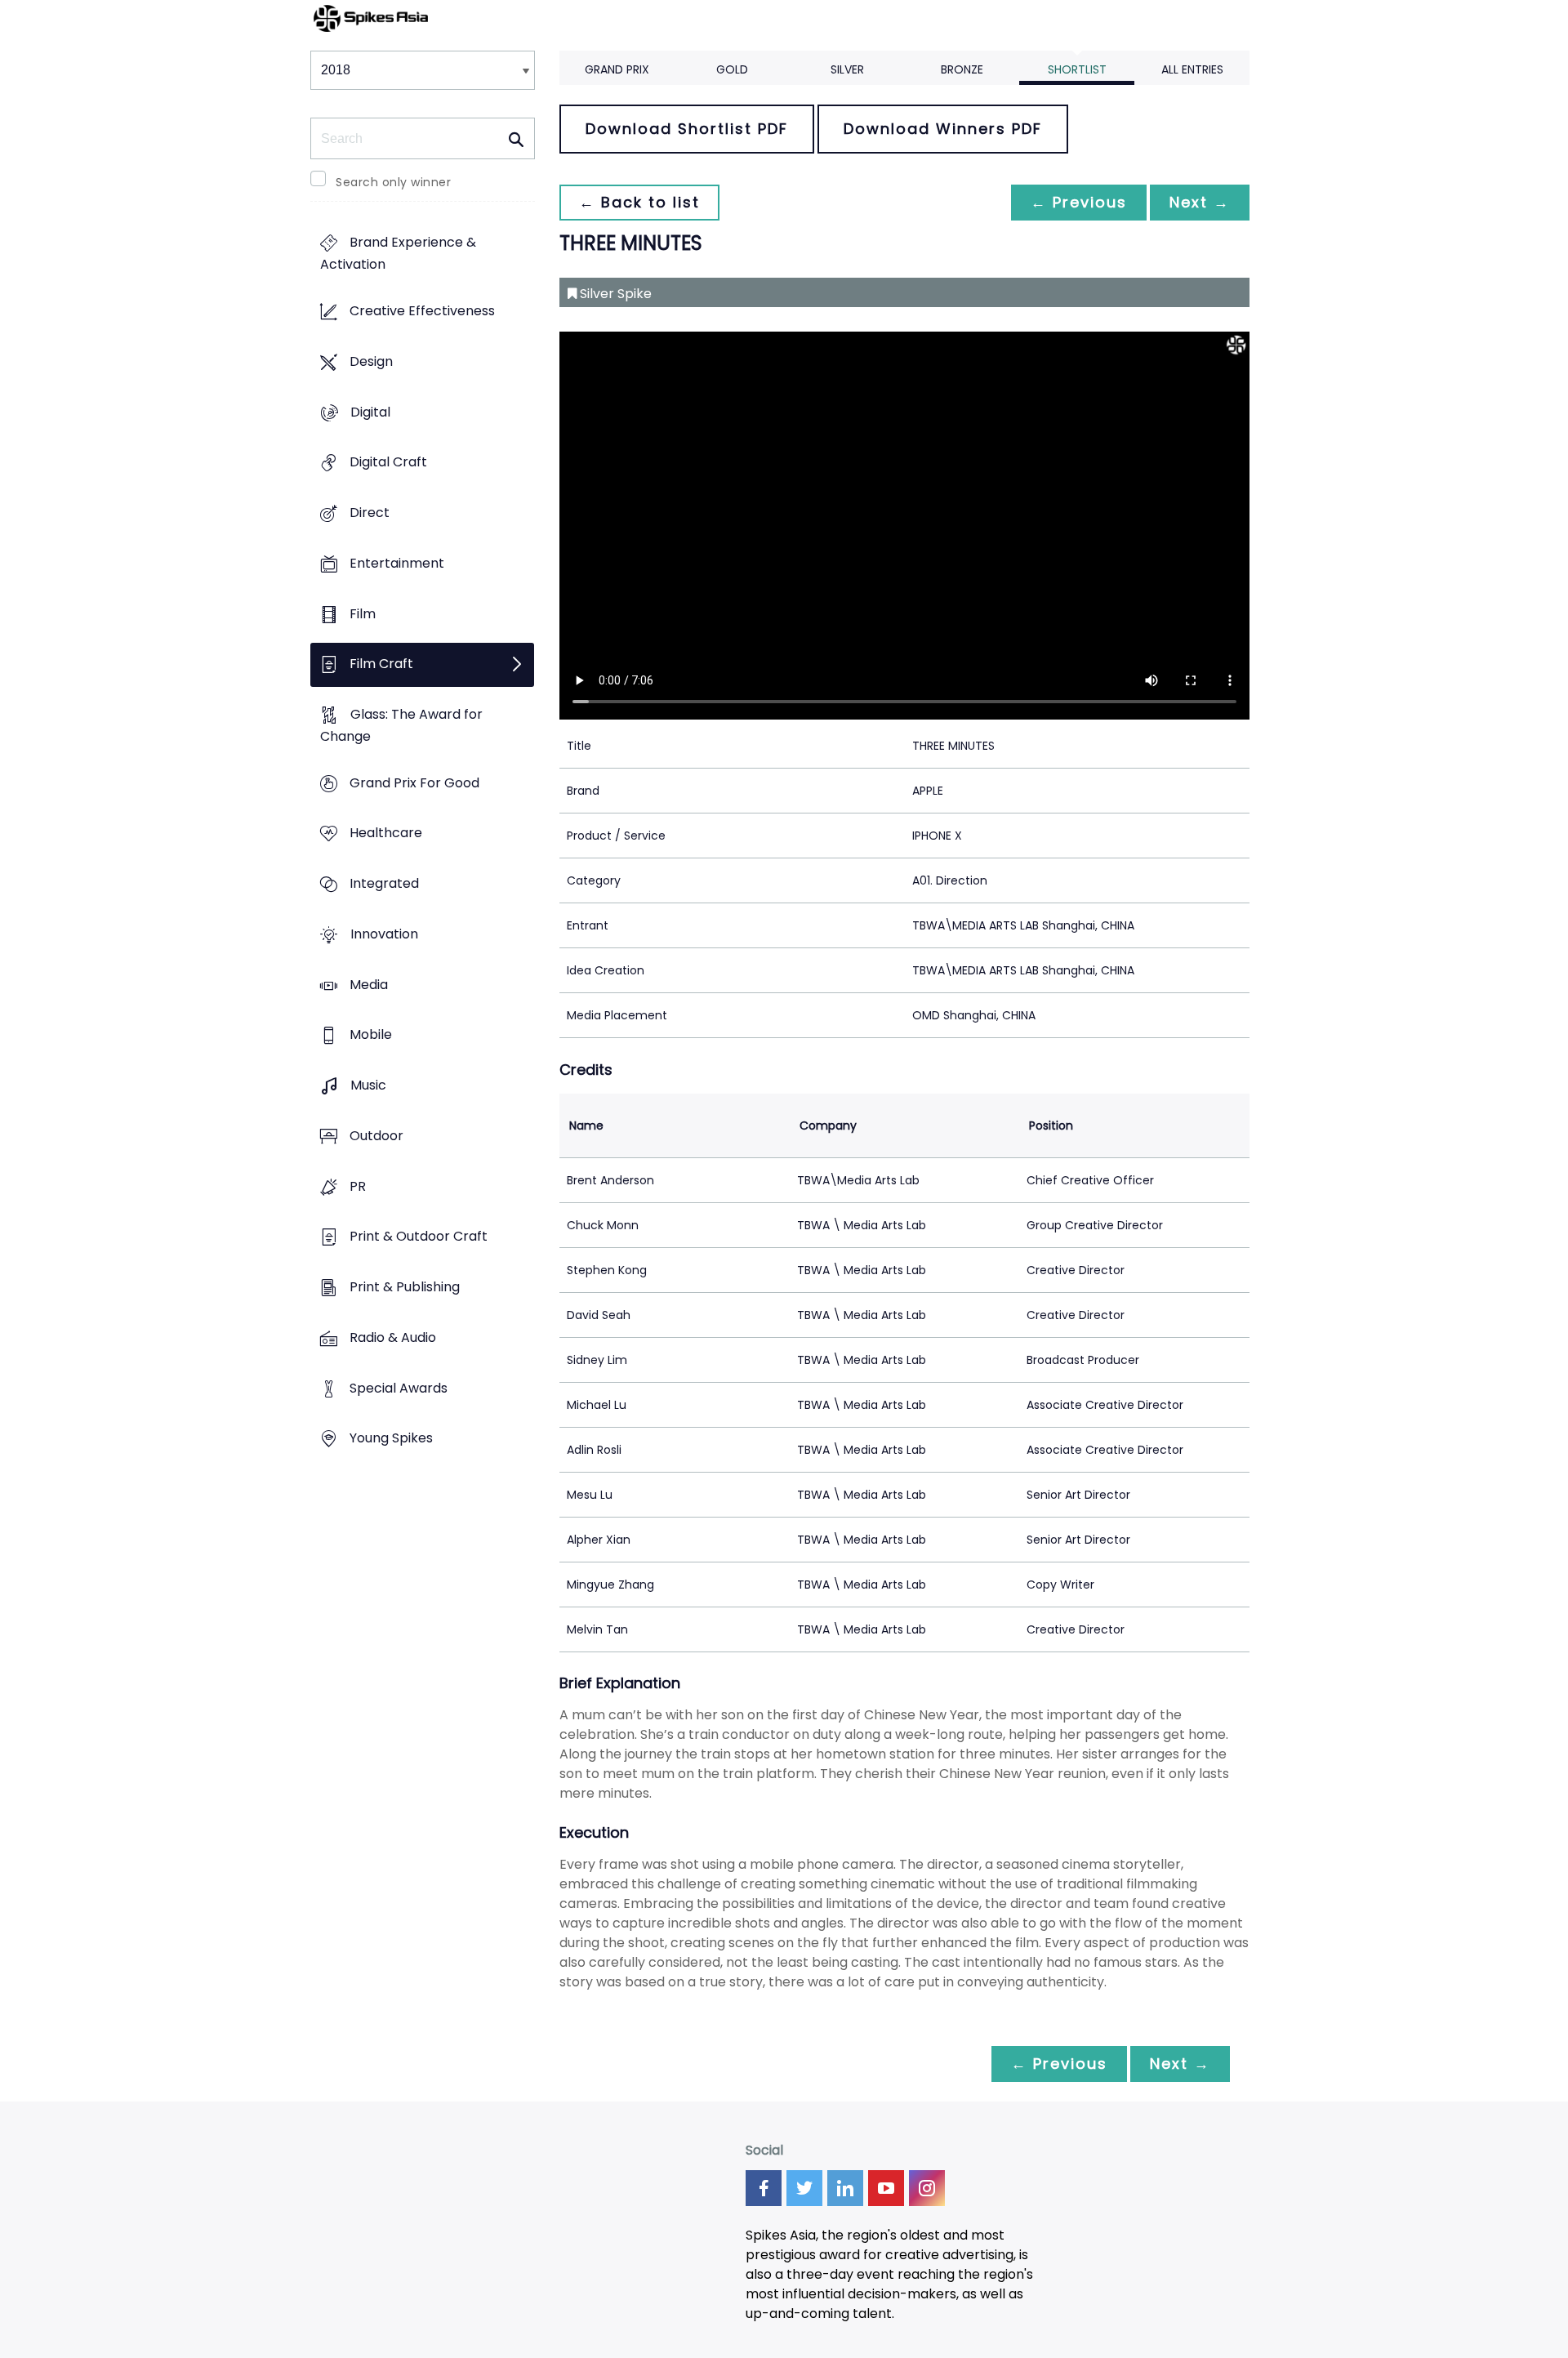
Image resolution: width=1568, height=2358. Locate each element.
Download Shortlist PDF (687, 129)
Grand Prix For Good (414, 783)
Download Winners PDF (943, 129)
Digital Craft (388, 463)
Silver (847, 69)
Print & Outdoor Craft (419, 1237)
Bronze (962, 69)
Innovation (384, 934)
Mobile (371, 1035)
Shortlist (1077, 69)
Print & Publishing (405, 1287)
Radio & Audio (393, 1337)
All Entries (1192, 69)
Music (368, 1086)
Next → (1200, 202)
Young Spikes (391, 1439)
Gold (732, 69)
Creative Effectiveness (422, 312)
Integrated (384, 884)
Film (363, 614)
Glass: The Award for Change (401, 725)
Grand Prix (617, 69)
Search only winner (393, 182)
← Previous (1079, 202)
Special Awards (399, 1388)
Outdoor (376, 1136)
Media (369, 985)
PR (358, 1186)
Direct (370, 513)
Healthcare (386, 834)
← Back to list (639, 202)
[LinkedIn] (845, 2188)
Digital (370, 412)
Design (371, 361)
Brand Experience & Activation (398, 254)
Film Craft (381, 664)
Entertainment (397, 563)
